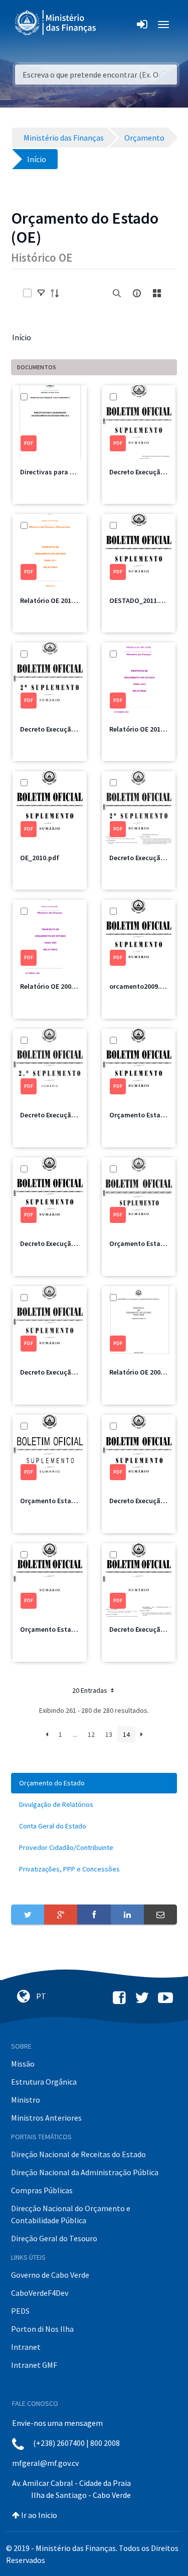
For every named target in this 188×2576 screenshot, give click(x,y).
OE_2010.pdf (40, 858)
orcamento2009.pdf (140, 986)
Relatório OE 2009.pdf (54, 986)
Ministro (26, 2100)
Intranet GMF (34, 2365)
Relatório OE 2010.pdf (143, 729)
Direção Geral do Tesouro (54, 2238)
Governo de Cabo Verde (50, 2275)
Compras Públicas (42, 2190)
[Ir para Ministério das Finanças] (56, 23)
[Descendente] (58, 293)
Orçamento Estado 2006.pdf (64, 1501)
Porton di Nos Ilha (42, 2329)
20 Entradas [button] (90, 1690)
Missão (23, 2064)
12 (91, 1734)
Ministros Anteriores (46, 2118)
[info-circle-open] (137, 293)
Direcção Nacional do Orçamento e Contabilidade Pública (71, 2214)
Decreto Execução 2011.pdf (62, 729)
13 (109, 1734)
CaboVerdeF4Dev (40, 2293)
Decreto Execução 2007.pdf (62, 1372)
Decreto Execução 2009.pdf (62, 1115)
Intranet (26, 2347)
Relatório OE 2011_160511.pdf (66, 600)
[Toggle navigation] (112, 25)
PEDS (20, 2311)
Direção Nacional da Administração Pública (85, 2172)
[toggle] (41, 293)
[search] (117, 293)
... (75, 1734)
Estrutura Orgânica (44, 2082)
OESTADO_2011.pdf (140, 600)
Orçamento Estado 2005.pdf (64, 1629)
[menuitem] (94, 1783)
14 (126, 1734)
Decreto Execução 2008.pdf (62, 1243)
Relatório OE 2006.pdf (143, 1372)
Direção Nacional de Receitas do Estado (78, 2154)
